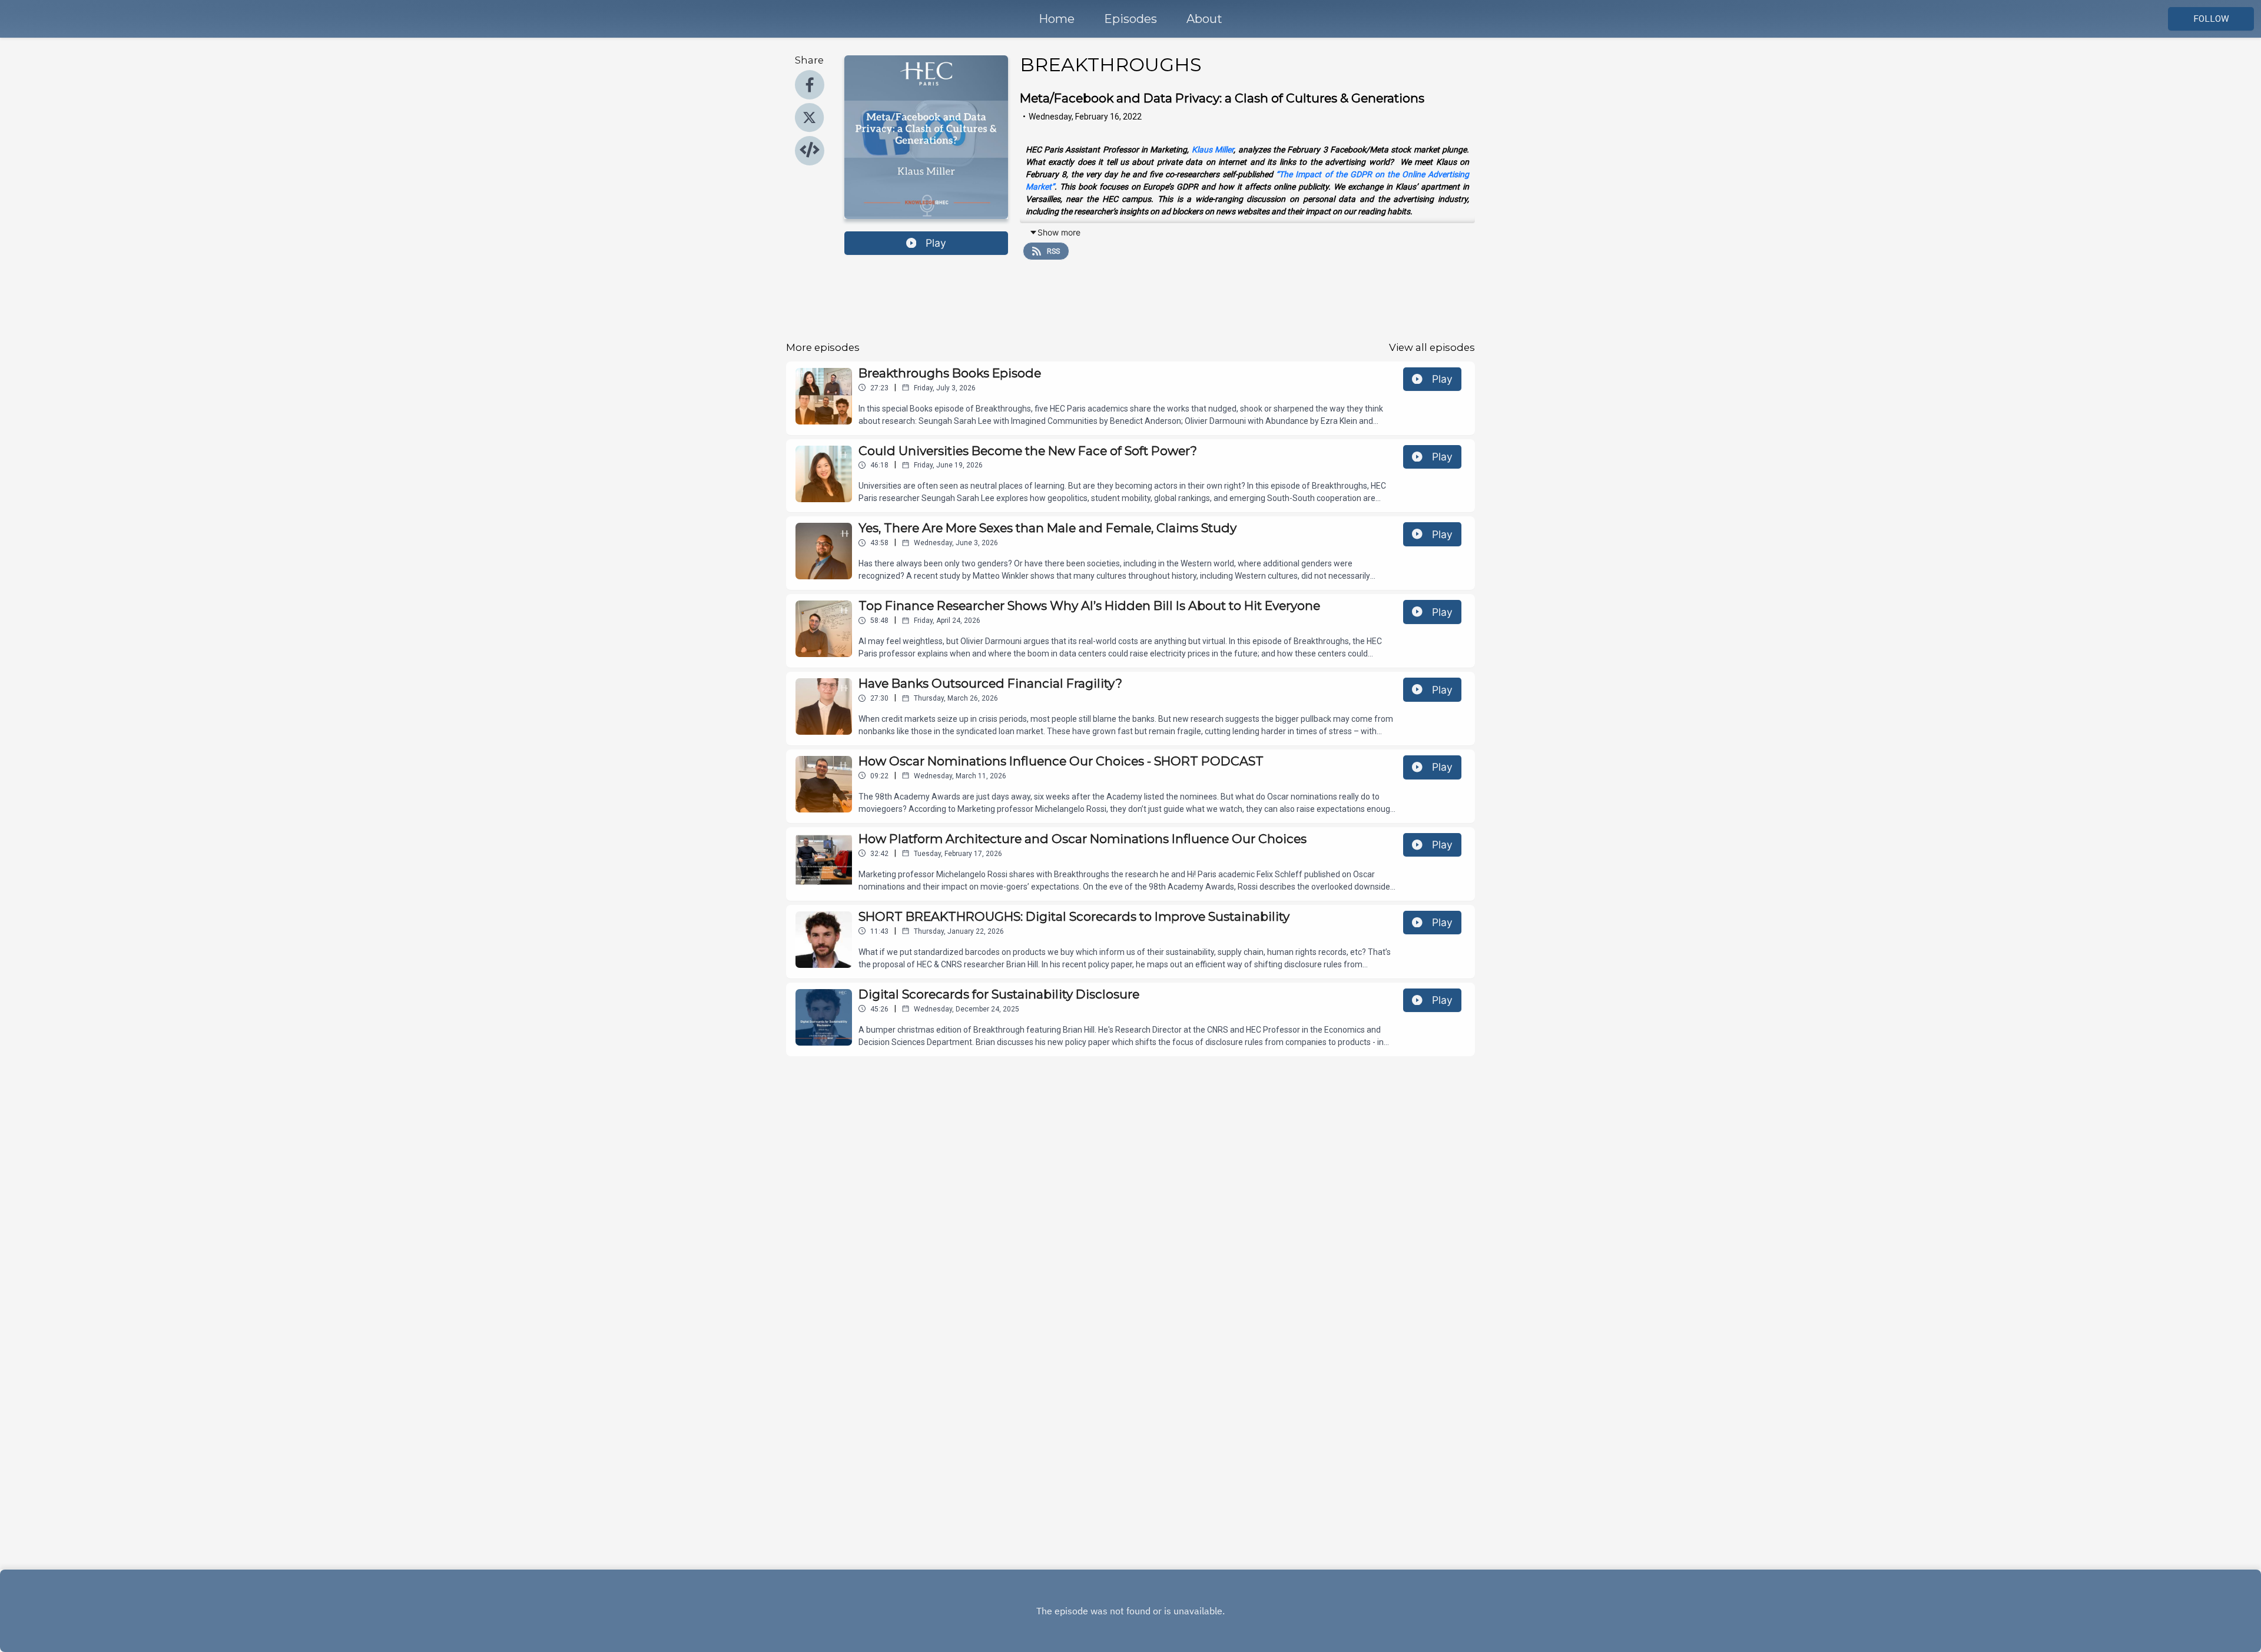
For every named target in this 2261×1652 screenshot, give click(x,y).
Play (936, 243)
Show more (1059, 232)
